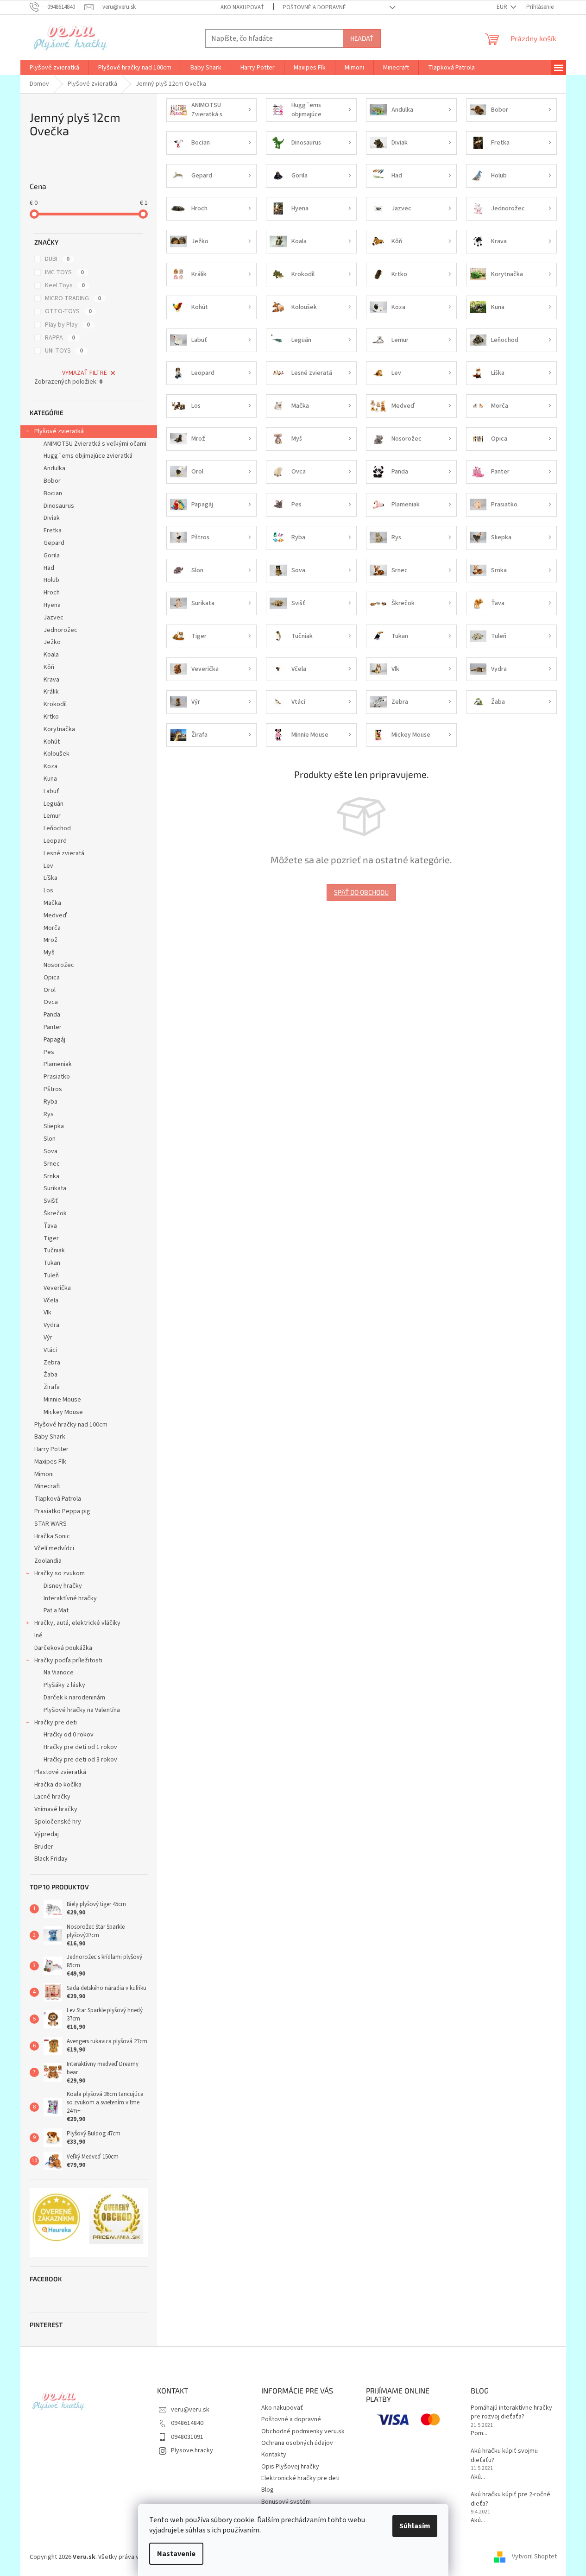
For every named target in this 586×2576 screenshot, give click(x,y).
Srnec (52, 1164)
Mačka (52, 903)
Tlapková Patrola (58, 1499)
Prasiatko (57, 1077)
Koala (51, 655)
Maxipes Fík (50, 1462)
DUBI (57, 259)
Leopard (55, 841)
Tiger (51, 1238)
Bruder (44, 1847)
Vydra (51, 1325)
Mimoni (44, 1474)
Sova (50, 1151)
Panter (53, 1027)
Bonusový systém (286, 2502)
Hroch (52, 593)
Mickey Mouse (63, 1412)
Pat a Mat (56, 1610)
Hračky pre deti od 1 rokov (80, 1747)
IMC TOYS (64, 272)
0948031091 (187, 2437)
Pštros (53, 1089)
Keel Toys (65, 285)
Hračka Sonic (52, 1536)
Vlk (47, 1313)
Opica (52, 978)
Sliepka (54, 1126)
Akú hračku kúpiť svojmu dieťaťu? (504, 2456)
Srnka (51, 1176)
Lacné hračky (52, 1797)
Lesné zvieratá (64, 853)
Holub (51, 580)
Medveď (55, 915)
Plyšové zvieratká (59, 431)
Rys (49, 1114)
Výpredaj (47, 1834)
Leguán (54, 804)
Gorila (52, 556)
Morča (52, 928)
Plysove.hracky (192, 2450)
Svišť (51, 1201)
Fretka (53, 530)
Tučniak (54, 1250)
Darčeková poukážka (63, 1648)
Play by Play (67, 325)
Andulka (54, 468)
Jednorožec (60, 630)
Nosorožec (59, 965)
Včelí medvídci (54, 1548)
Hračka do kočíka (58, 1785)
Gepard (54, 543)
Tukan (52, 1263)
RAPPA (60, 338)
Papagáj (54, 1040)
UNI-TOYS (64, 351)
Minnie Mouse (62, 1400)
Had (49, 568)
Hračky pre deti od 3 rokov (80, 1760)
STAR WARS (50, 1524)
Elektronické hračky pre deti (300, 2478)
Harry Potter (51, 1449)
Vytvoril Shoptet (534, 2557)
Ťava (50, 1226)
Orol (50, 990)
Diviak (52, 518)
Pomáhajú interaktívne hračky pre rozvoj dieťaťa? (511, 2412)
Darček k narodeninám (74, 1698)
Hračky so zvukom (60, 1573)
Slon (50, 1139)
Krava (51, 680)
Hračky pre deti (56, 1723)
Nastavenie (176, 2554)
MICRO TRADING (73, 298)
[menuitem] (54, 68)
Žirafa (52, 1387)
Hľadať (362, 38)
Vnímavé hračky (56, 1809)
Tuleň (51, 1275)
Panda (52, 1015)
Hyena (52, 605)
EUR (503, 7)
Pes (49, 1052)
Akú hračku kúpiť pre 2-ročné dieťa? (510, 2499)
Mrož (50, 940)
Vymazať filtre (85, 373)
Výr (48, 1338)
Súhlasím (415, 2526)
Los (48, 890)
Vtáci (50, 1350)
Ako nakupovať (242, 7)
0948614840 (187, 2423)
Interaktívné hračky (70, 1598)
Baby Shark (50, 1437)
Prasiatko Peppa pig (62, 1511)
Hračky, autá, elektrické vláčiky (77, 1623)
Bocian (53, 493)
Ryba (50, 1102)
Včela (51, 1301)
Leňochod (57, 828)
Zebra (52, 1363)
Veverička (57, 1288)
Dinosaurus (59, 506)
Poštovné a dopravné (314, 7)
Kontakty (274, 2455)
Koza (50, 766)
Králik (51, 692)
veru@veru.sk (190, 2410)
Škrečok (55, 1213)
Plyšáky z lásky (64, 1685)
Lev (48, 866)
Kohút (52, 742)
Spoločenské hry (58, 1822)
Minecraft (47, 1486)
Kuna (50, 779)
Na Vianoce (59, 1673)
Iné (38, 1635)
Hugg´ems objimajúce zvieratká (88, 456)
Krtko (51, 717)
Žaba (50, 1375)
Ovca (51, 1002)
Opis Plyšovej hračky (290, 2467)
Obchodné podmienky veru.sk (303, 2431)
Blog (268, 2490)
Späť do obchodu (361, 892)
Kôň (49, 667)
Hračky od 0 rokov (69, 1735)
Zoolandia (48, 1561)
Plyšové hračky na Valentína (82, 1710)
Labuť (51, 791)
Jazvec (54, 618)
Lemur (52, 816)
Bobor (52, 481)
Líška (50, 878)
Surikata (55, 1188)
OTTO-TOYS (68, 311)
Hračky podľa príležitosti (68, 1661)
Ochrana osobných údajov (297, 2443)
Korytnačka (59, 729)
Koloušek (57, 754)
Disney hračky (63, 1586)
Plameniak (58, 1064)
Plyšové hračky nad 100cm (71, 1425)
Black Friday (51, 1859)
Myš (49, 953)
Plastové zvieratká (60, 1772)
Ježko (52, 642)
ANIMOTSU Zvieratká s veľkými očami (95, 444)
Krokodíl (55, 704)
